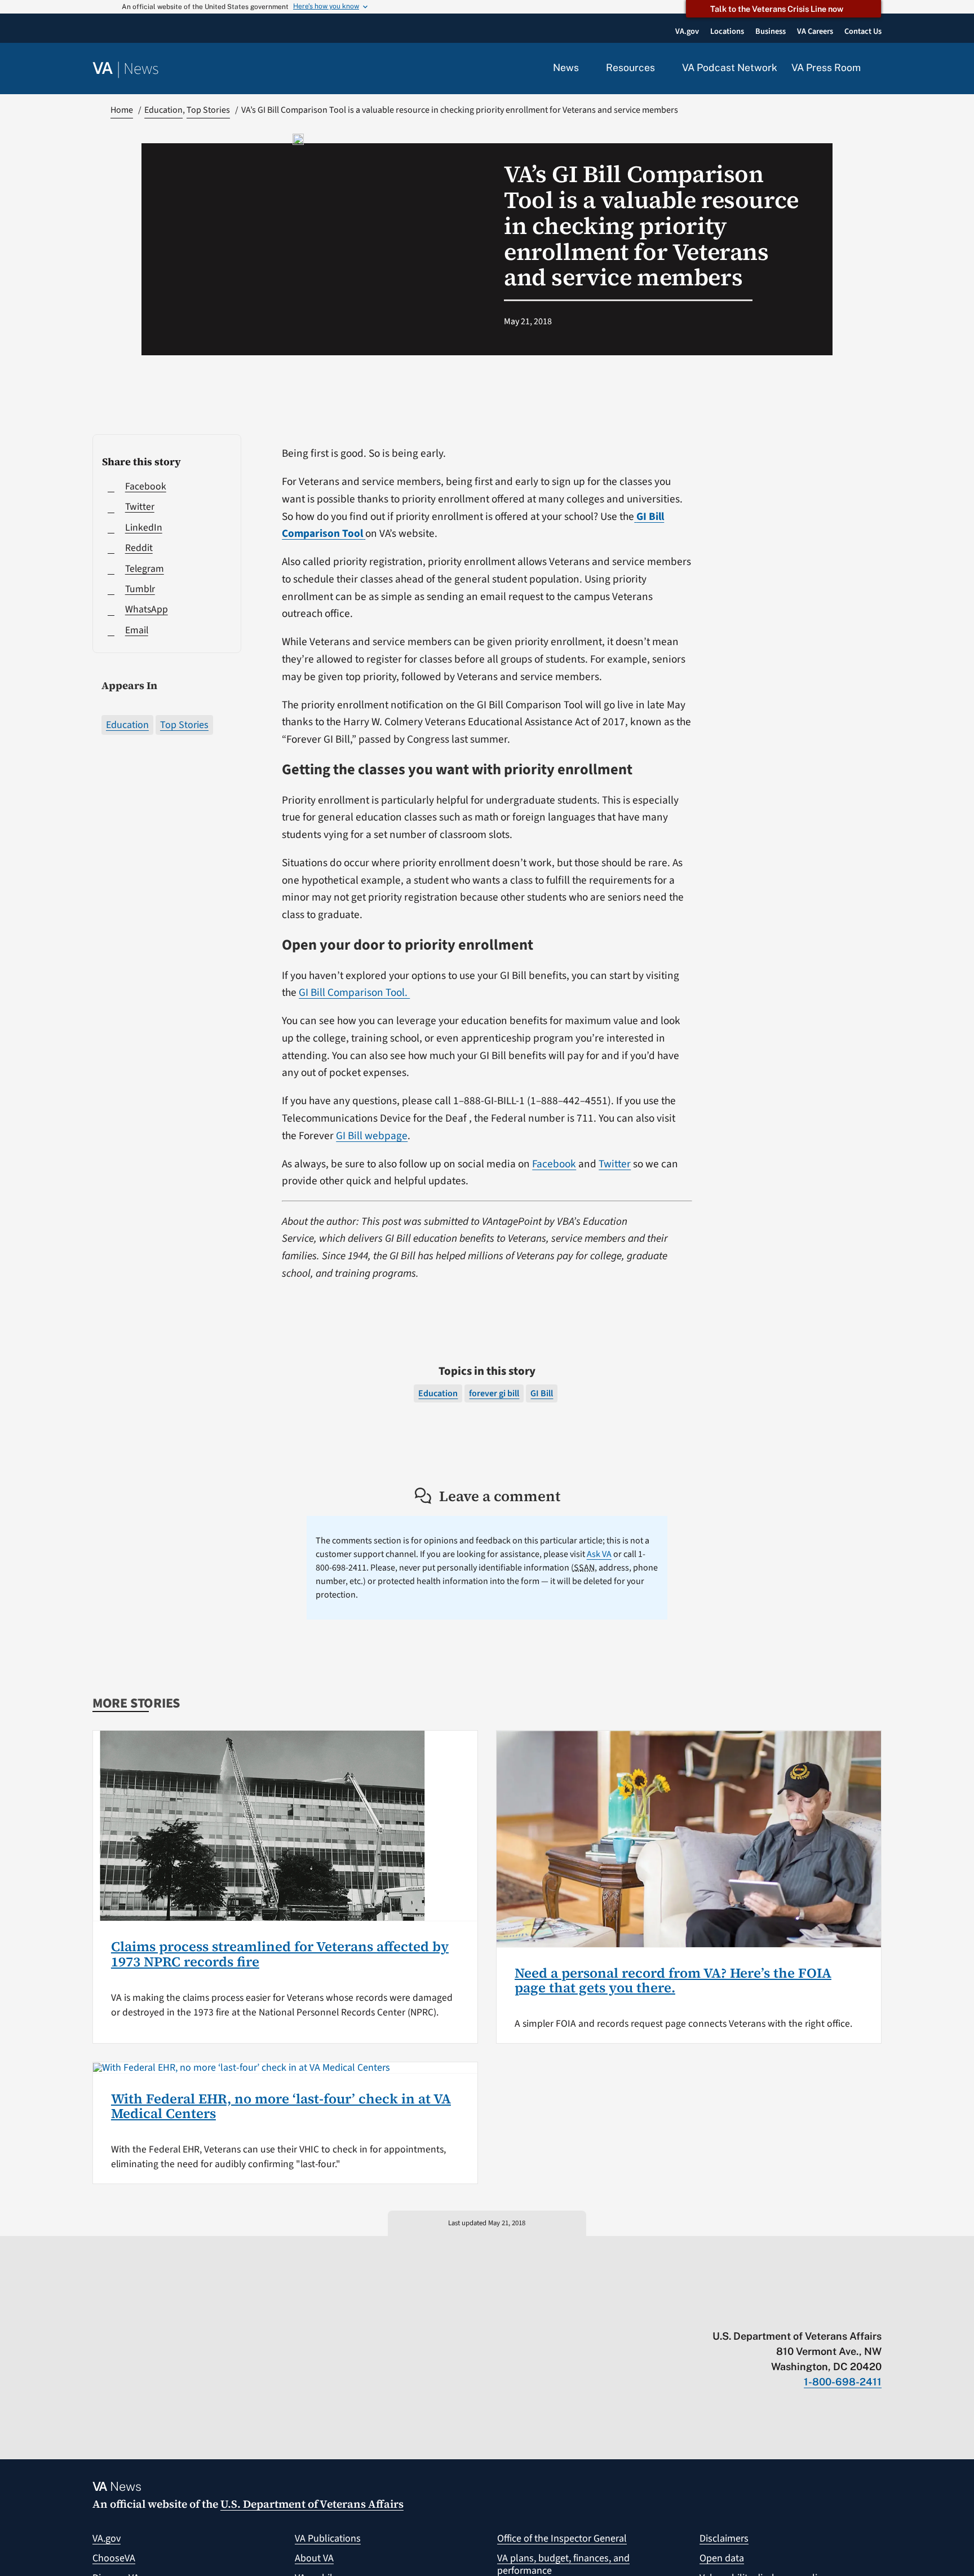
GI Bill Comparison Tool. (354, 993)
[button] (878, 69)
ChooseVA (114, 2558)
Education (127, 725)
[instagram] (832, 2313)
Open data (722, 2558)
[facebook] (810, 2313)
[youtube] (744, 2313)
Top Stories (184, 725)
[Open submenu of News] (585, 68)
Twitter (615, 1164)
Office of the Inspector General (562, 2538)
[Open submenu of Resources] (661, 68)
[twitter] (766, 2313)
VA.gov (107, 2538)
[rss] (788, 2313)
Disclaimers (724, 2538)
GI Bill (542, 1393)
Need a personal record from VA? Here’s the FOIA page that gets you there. (673, 1980)
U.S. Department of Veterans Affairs (312, 2504)
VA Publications (328, 2538)
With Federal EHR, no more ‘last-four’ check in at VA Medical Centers (281, 2106)
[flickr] (876, 2313)
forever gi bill (494, 1393)
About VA (314, 2558)
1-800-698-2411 (843, 2382)
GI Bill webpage (372, 1136)
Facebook (554, 1164)
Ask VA (599, 1554)
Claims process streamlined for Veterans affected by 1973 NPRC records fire (280, 1954)
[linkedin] (854, 2313)
